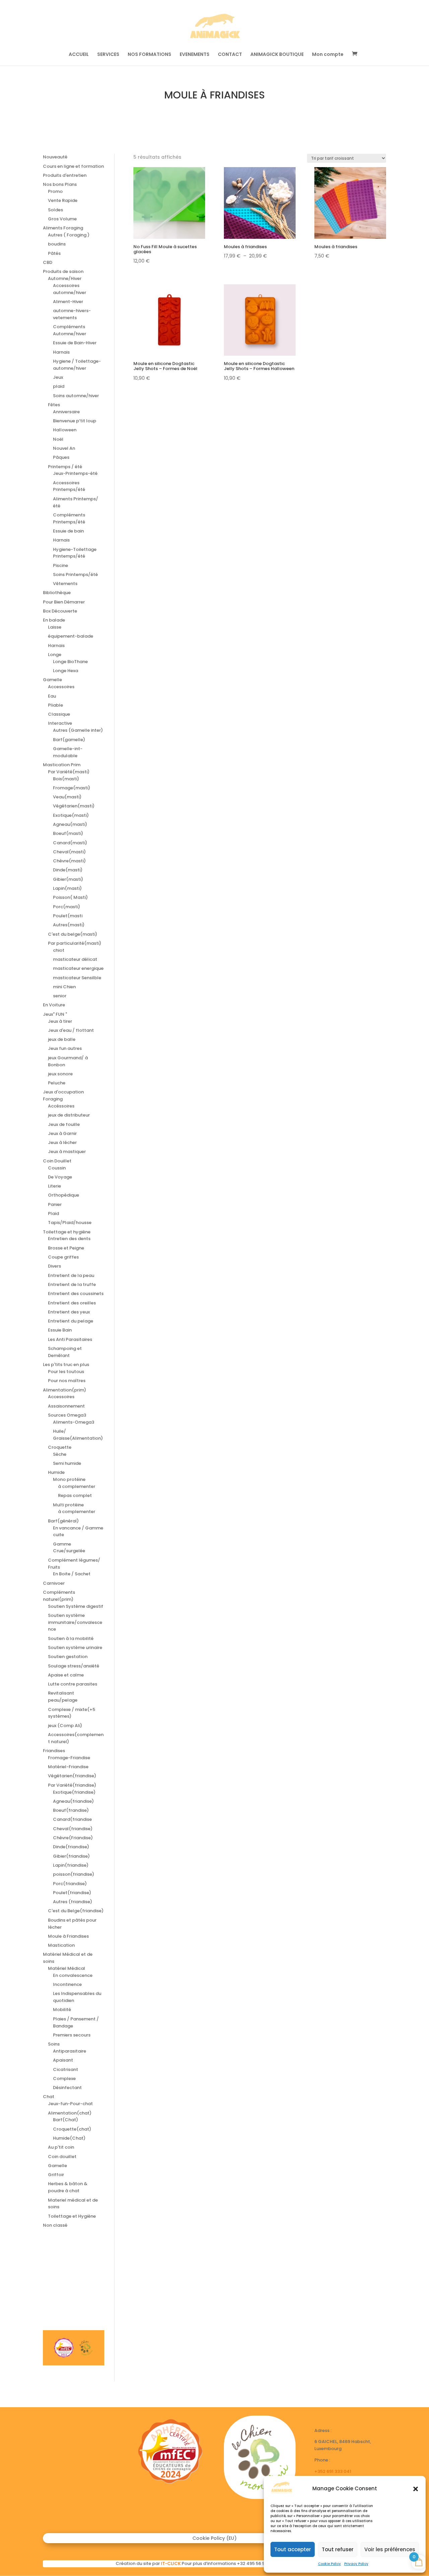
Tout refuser (338, 2549)
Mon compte (328, 55)
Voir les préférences (390, 2549)
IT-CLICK (171, 2563)
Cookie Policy (329, 2564)
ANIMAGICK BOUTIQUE (277, 55)
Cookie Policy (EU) (214, 2539)
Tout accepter (293, 2549)
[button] (416, 2489)
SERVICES (108, 55)
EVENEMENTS (195, 55)
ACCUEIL (79, 55)
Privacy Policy (356, 2564)
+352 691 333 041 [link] (333, 2471)
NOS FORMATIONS (149, 55)
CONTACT (230, 55)
